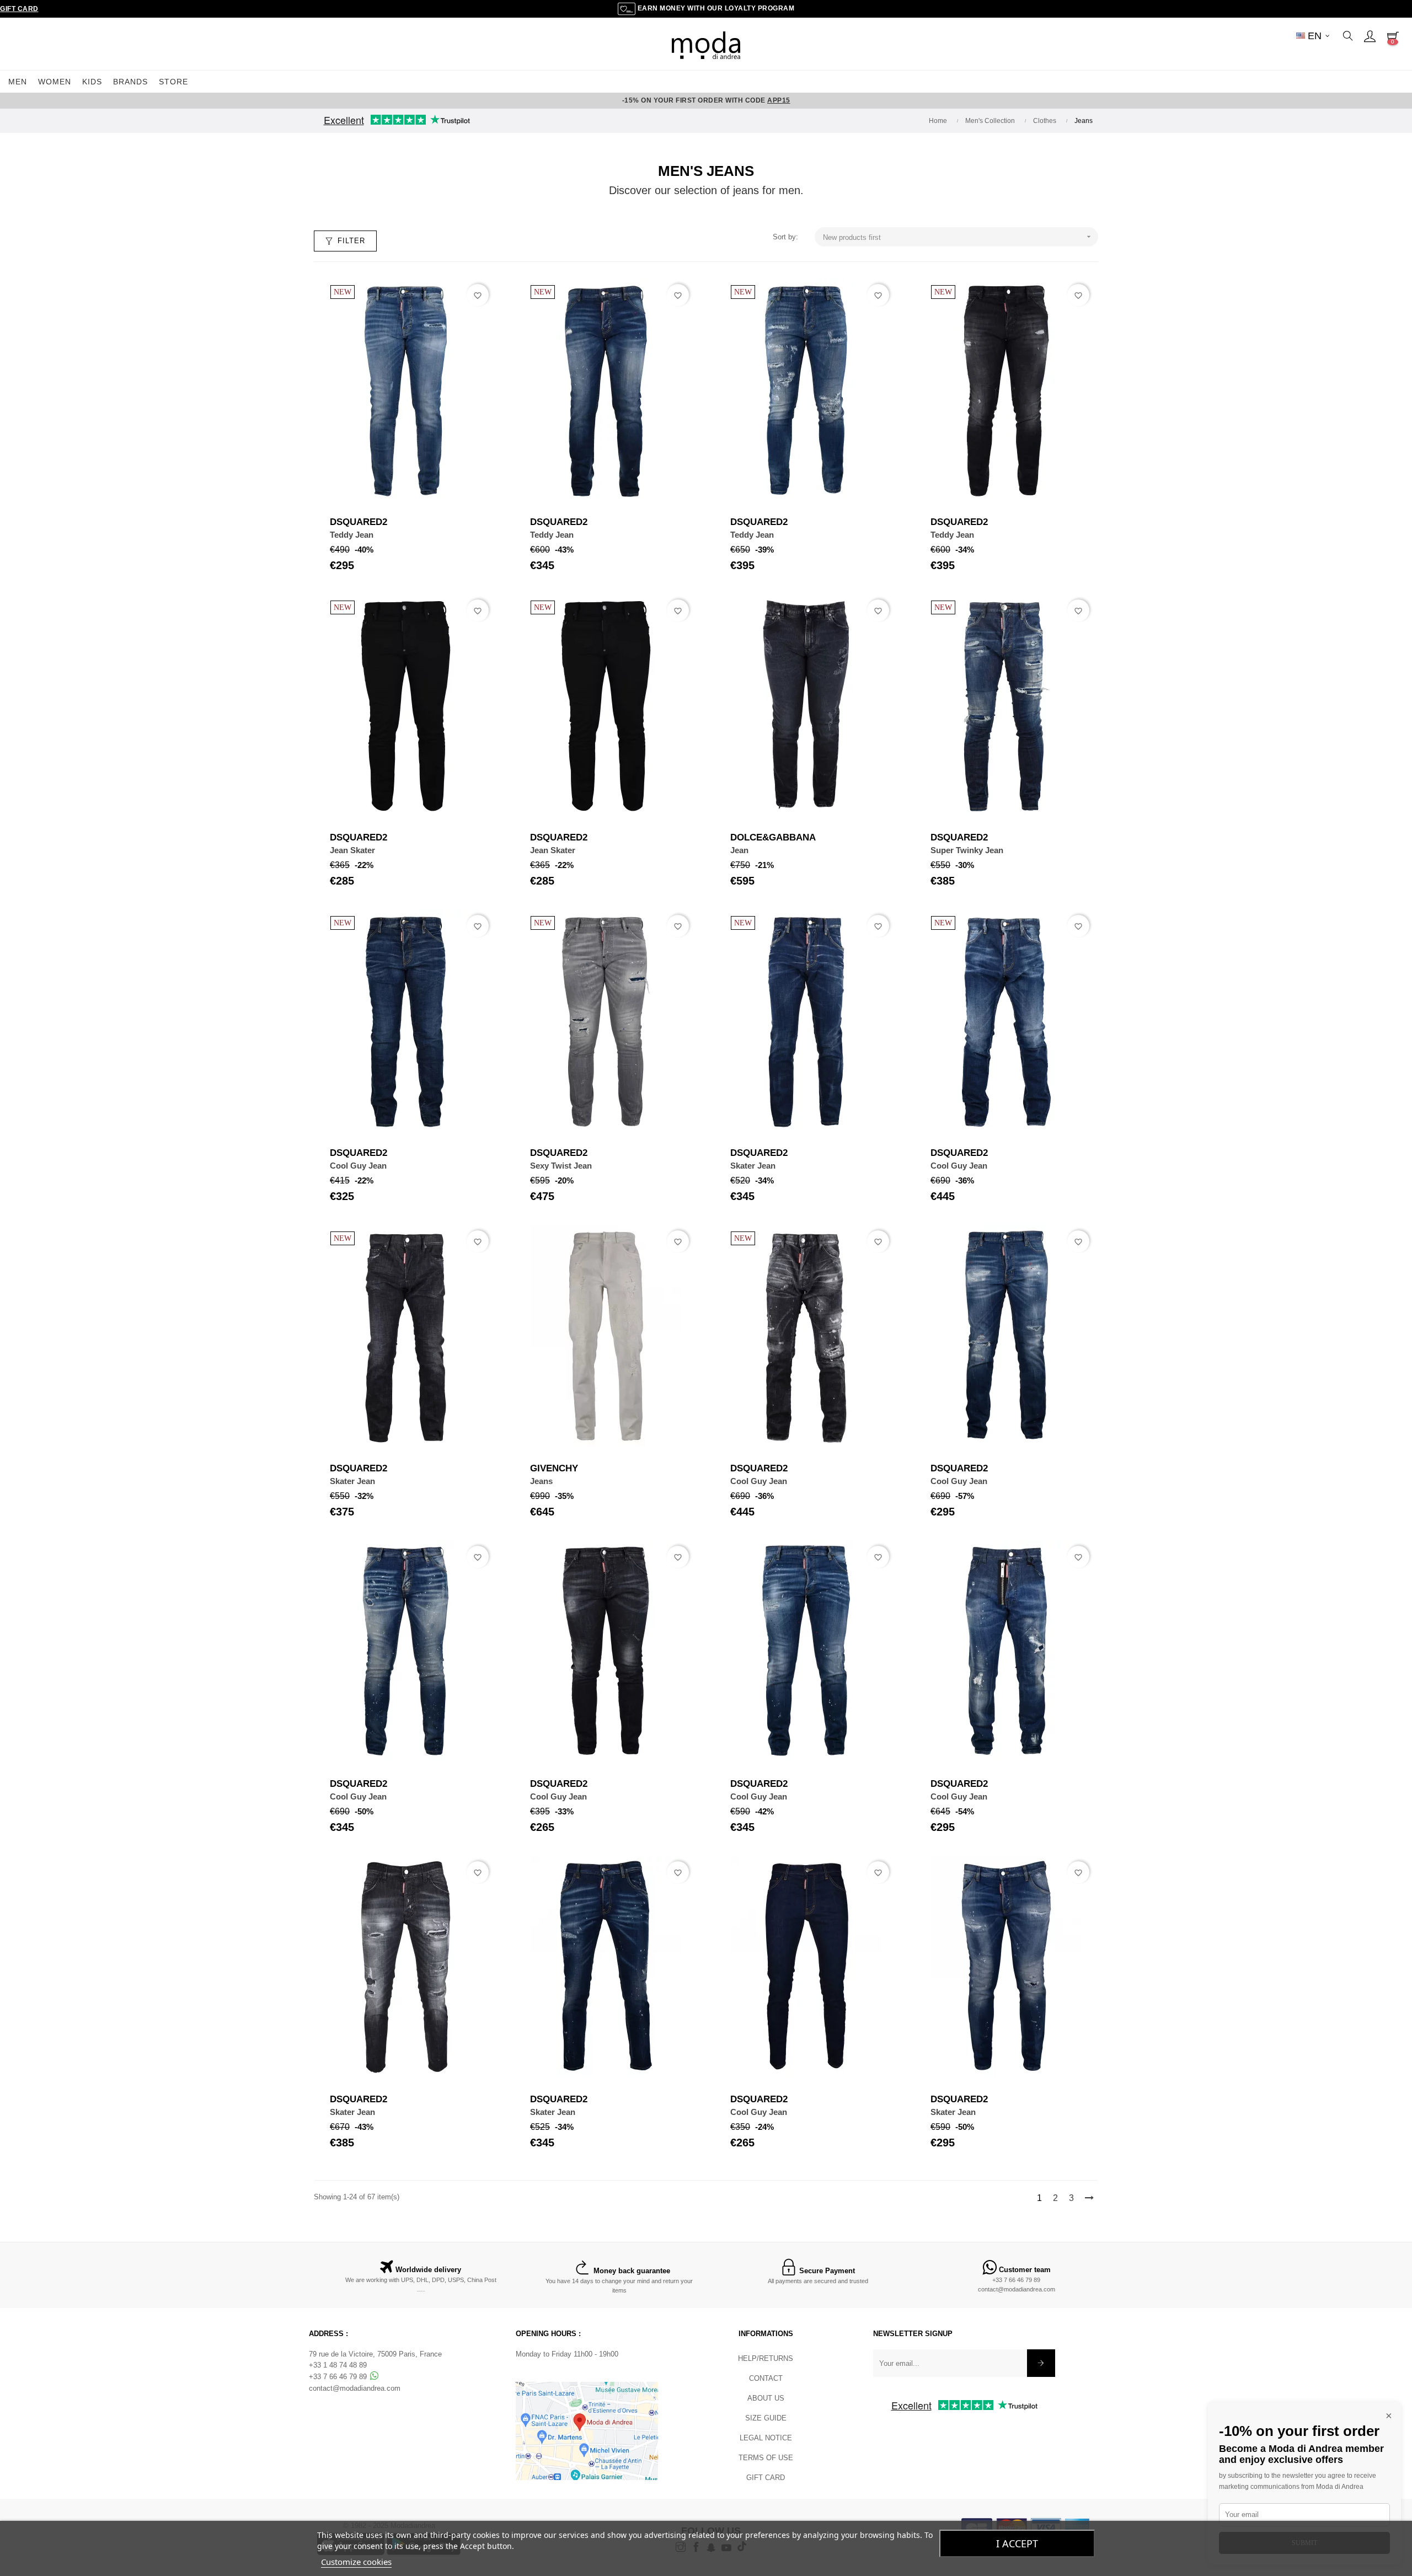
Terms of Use (766, 2458)
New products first (958, 237)
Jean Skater (352, 850)
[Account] (1370, 36)
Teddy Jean (352, 535)
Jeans (541, 1481)
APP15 (779, 100)
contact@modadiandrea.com (1017, 2289)
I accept (1017, 2543)
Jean (739, 850)
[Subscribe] (1041, 2363)
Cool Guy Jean (358, 1166)
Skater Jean (753, 1166)
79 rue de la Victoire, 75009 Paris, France (375, 2354)
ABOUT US (766, 2398)
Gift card (766, 2478)
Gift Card (19, 9)
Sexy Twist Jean (561, 1166)
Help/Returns (766, 2358)
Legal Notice (766, 2438)
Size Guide (766, 2418)
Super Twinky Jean (967, 850)
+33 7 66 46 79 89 (1016, 2280)
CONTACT (766, 2378)
